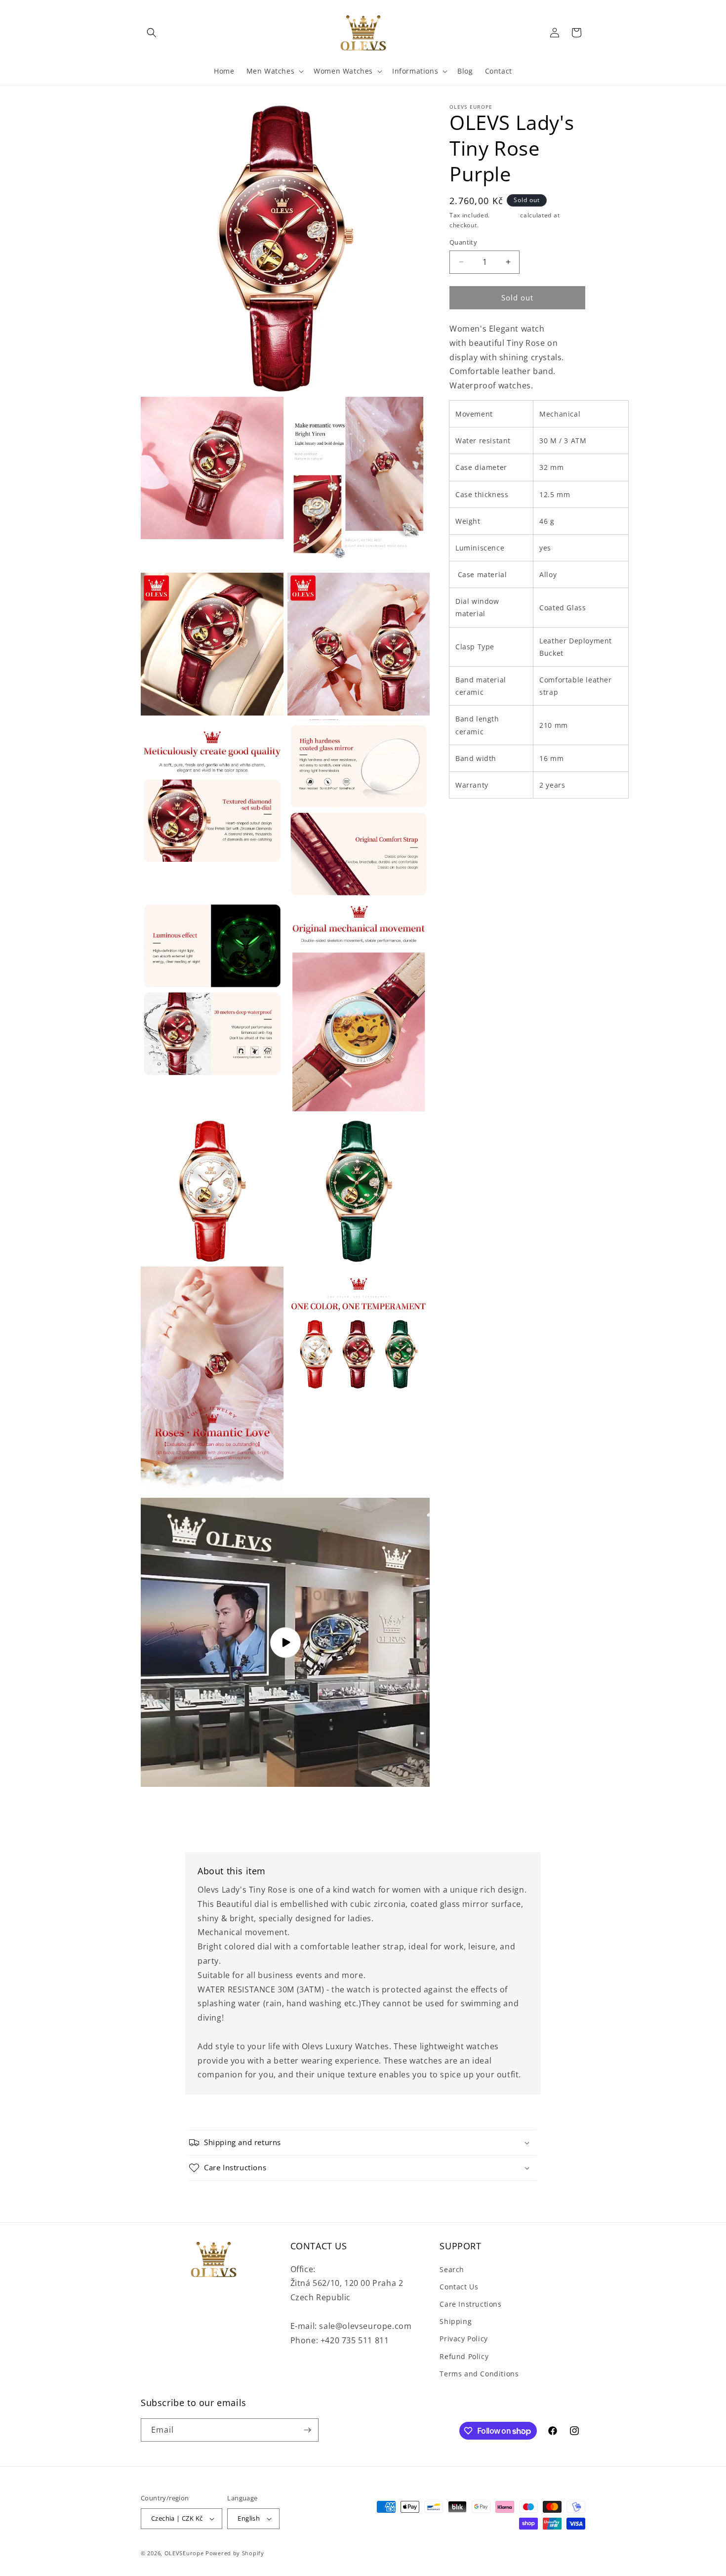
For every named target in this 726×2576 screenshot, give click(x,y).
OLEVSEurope (184, 2553)
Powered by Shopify (235, 2553)
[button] (152, 33)
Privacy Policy (464, 2339)
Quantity (463, 242)
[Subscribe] (307, 2430)
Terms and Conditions (479, 2374)
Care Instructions (470, 2304)
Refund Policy (464, 2356)
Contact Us (459, 2287)
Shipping (505, 215)
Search (452, 2269)
